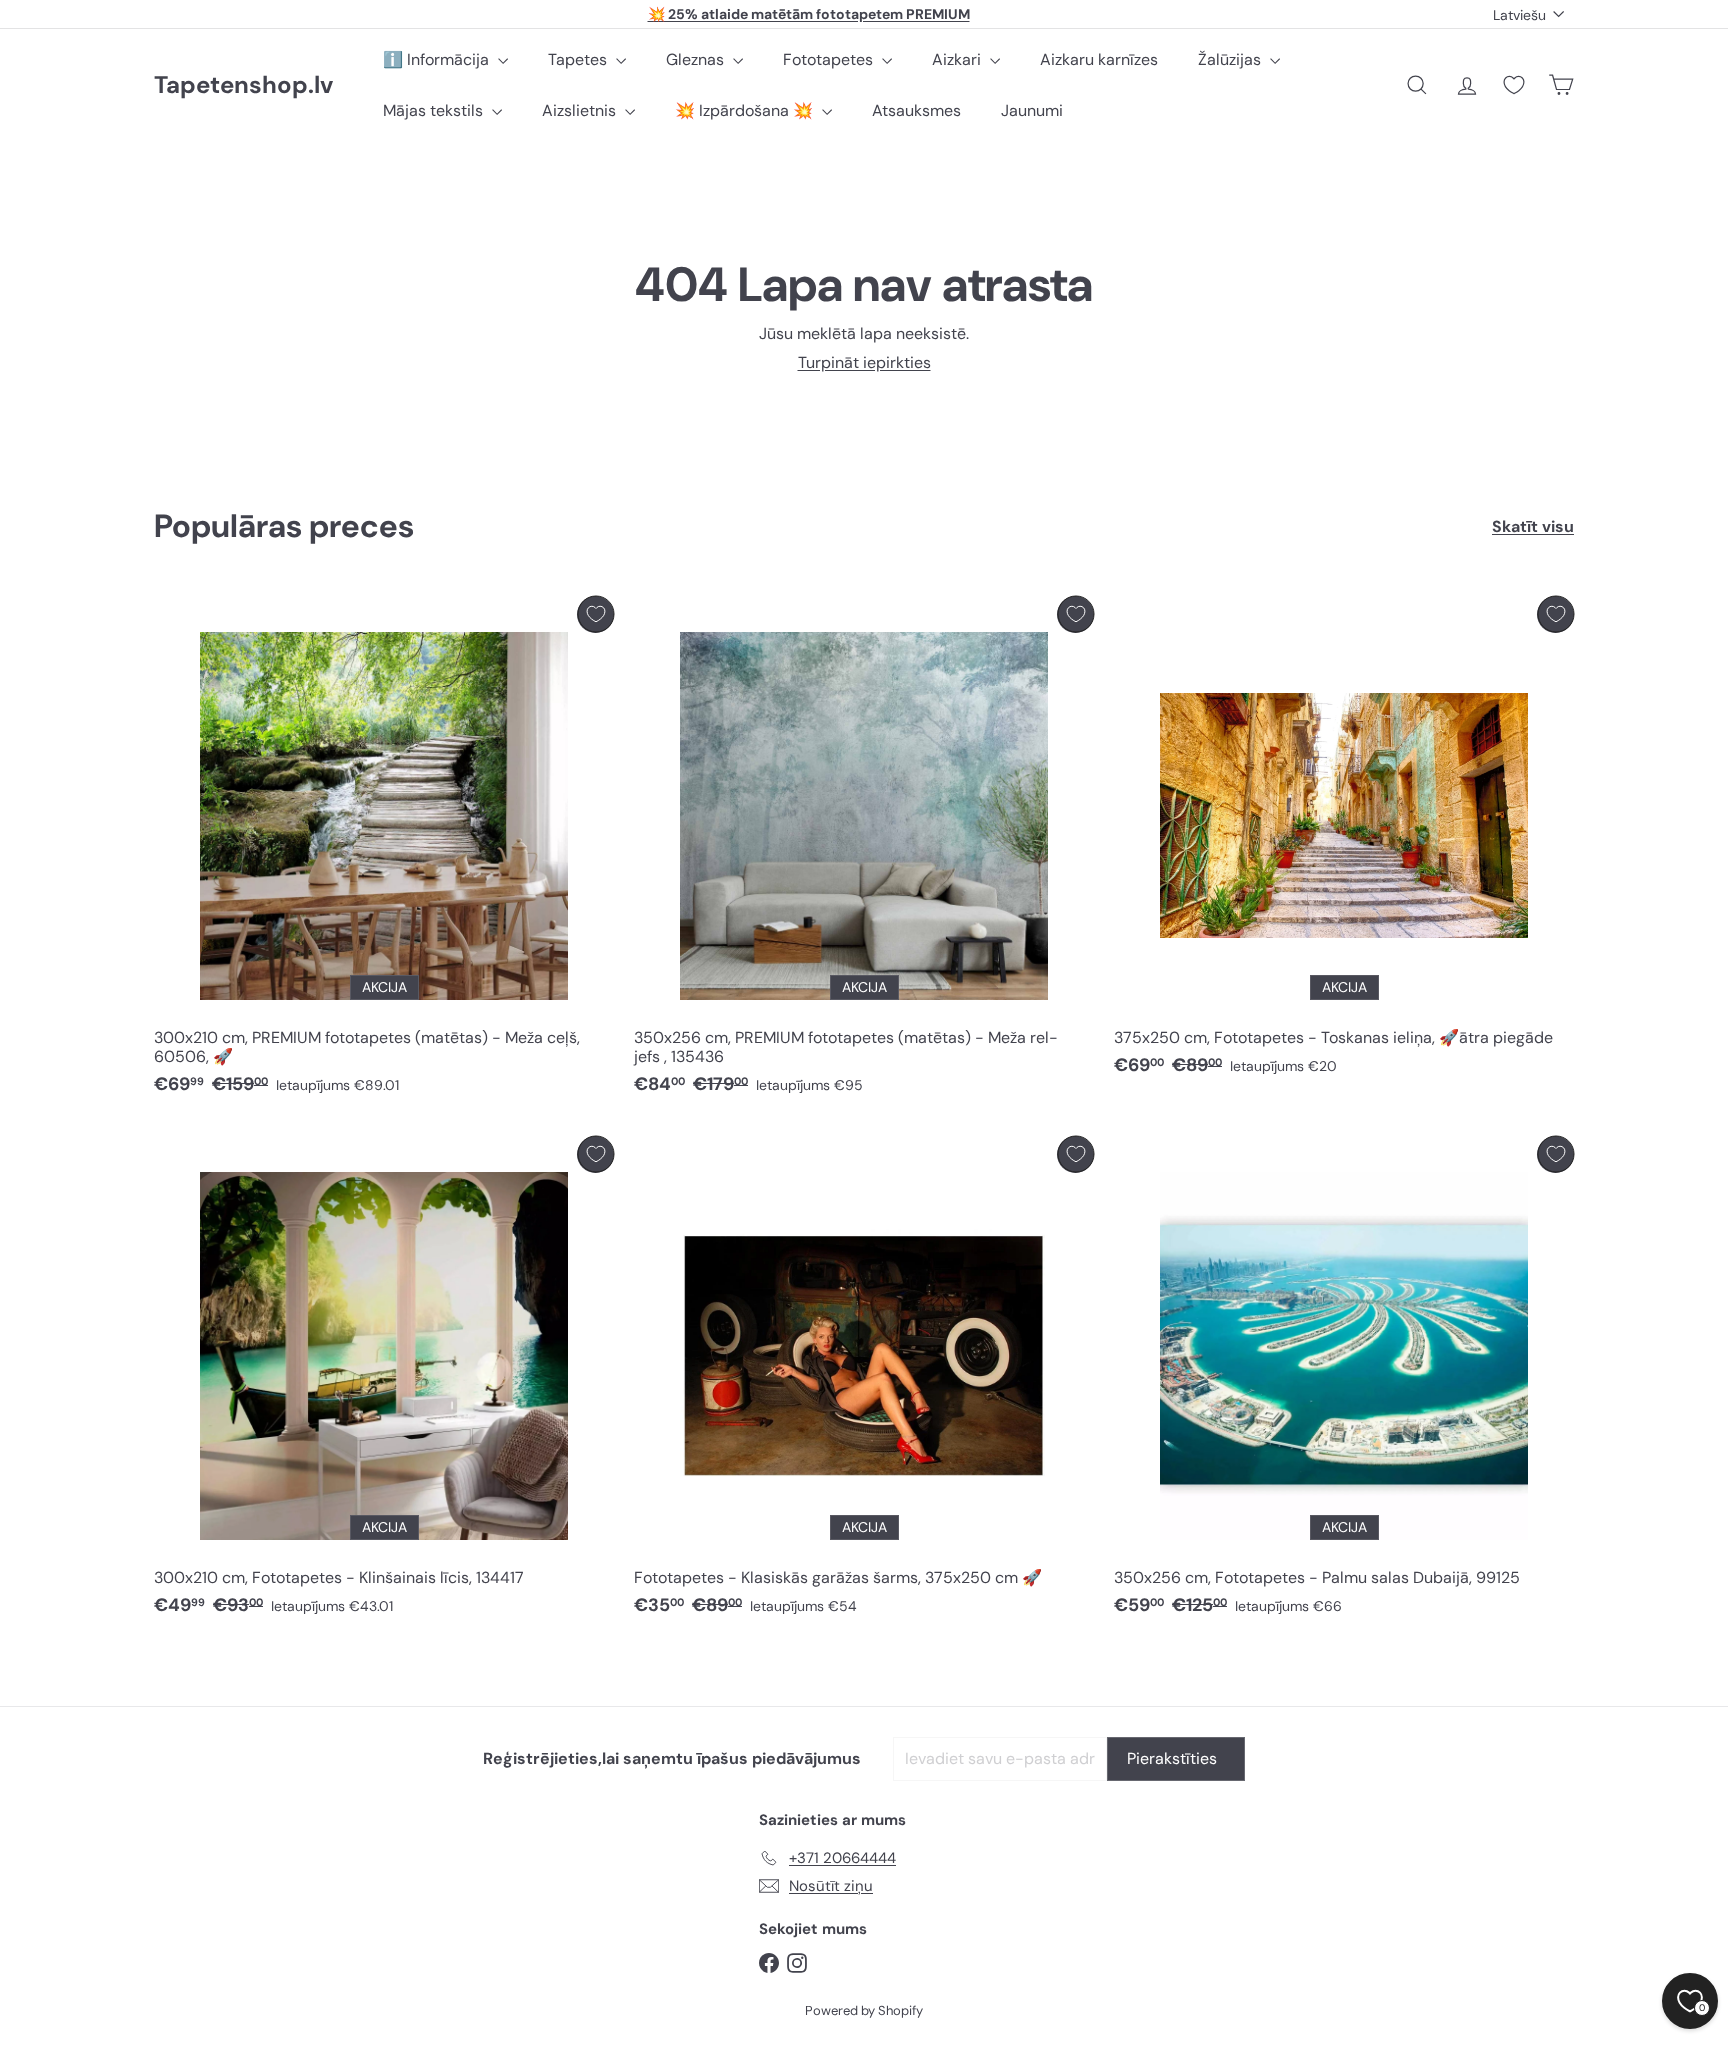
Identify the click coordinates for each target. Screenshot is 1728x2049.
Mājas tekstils (435, 110)
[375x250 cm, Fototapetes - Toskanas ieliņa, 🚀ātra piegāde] (1344, 841)
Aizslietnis (581, 110)
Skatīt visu (1533, 526)
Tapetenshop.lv (243, 85)
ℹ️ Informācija (438, 59)
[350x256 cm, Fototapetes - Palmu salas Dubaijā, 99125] (1344, 1381)
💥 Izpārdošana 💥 (746, 110)
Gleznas (697, 59)
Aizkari (958, 59)
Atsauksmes (916, 110)
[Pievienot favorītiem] (595, 614)
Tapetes (579, 59)
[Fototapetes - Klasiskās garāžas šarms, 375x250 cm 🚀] (864, 1381)
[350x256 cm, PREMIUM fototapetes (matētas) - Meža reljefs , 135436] (864, 851)
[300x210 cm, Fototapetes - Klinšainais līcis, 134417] (384, 1381)
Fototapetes (830, 59)
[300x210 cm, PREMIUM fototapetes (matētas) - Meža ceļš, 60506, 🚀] (384, 851)
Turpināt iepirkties (864, 362)
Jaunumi (1032, 110)
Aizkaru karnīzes (1099, 59)
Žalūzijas (1231, 59)
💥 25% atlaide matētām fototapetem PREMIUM (809, 14)
